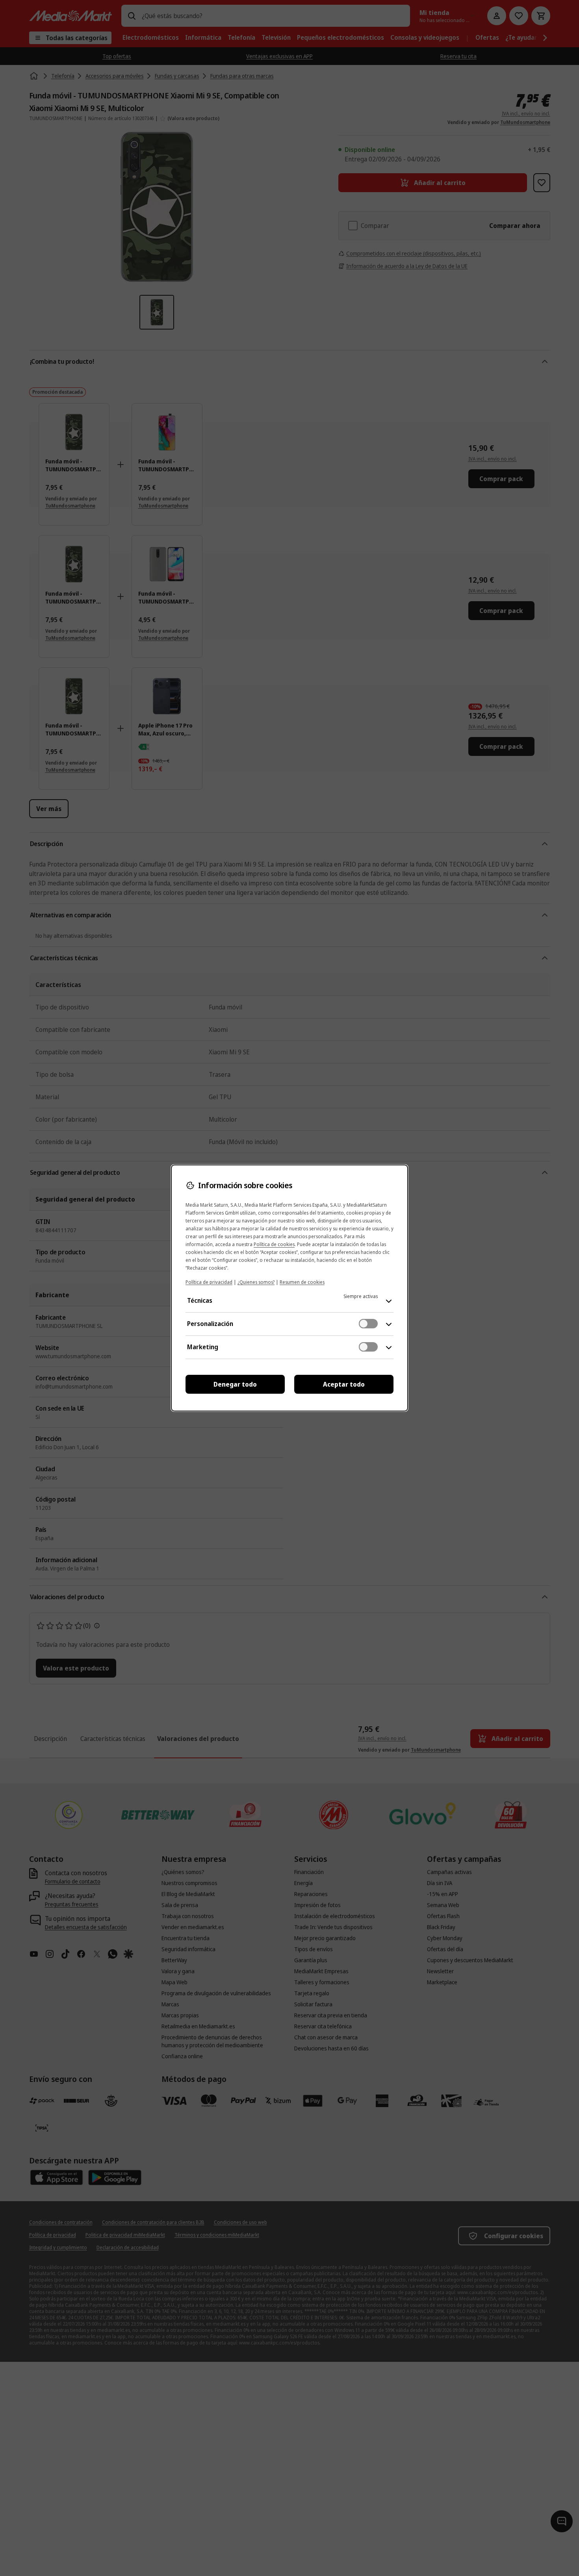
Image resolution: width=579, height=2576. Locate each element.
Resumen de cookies (302, 1282)
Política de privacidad (209, 1282)
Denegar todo (235, 1384)
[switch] (368, 1324)
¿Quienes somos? (256, 1282)
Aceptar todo (344, 1384)
